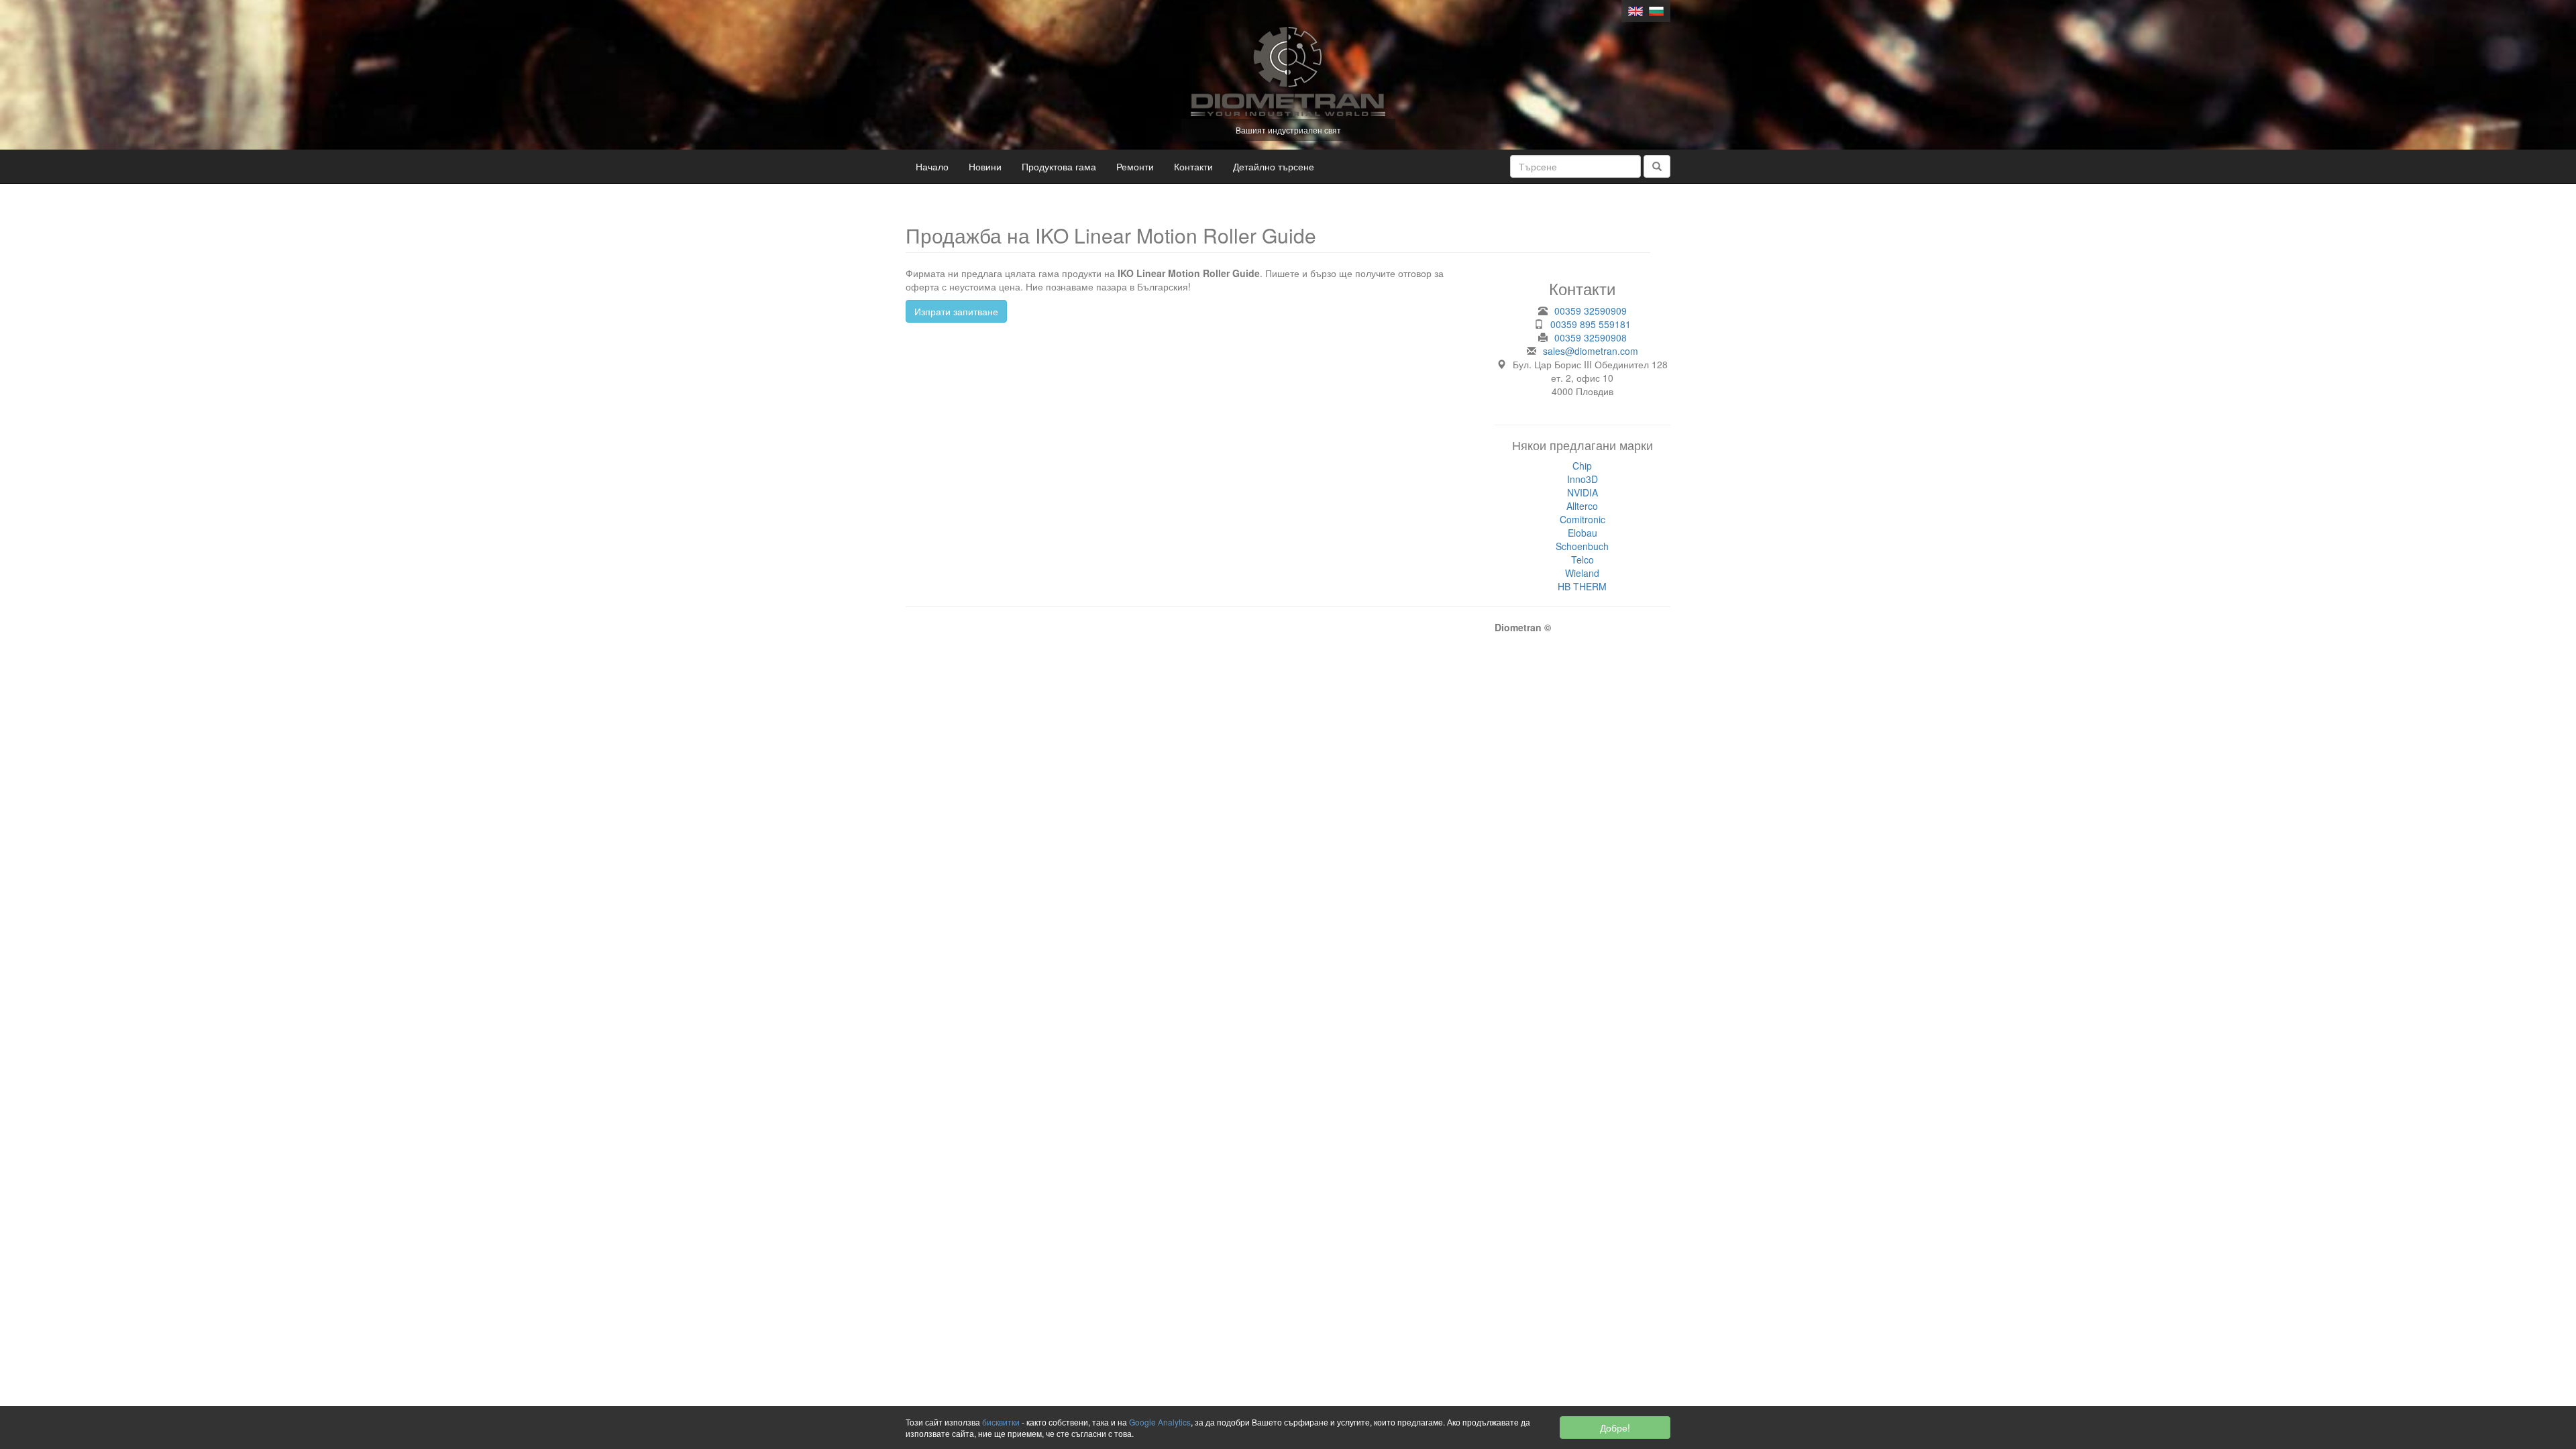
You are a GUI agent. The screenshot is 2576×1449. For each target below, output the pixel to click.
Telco (1582, 559)
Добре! (1615, 1428)
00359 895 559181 (1591, 324)
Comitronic (1582, 519)
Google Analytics (1160, 1422)
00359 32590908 (1591, 337)
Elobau (1582, 533)
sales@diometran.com (1591, 351)
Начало (932, 166)
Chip (1582, 466)
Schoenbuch (1582, 546)
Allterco (1582, 506)
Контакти (1193, 166)
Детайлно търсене (1274, 166)
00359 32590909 (1591, 311)
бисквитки (1001, 1422)
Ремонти (1135, 166)
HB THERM (1582, 586)
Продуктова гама (1059, 166)
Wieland (1582, 573)
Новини (985, 166)
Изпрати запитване (956, 311)
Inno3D (1582, 479)
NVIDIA (1582, 492)
